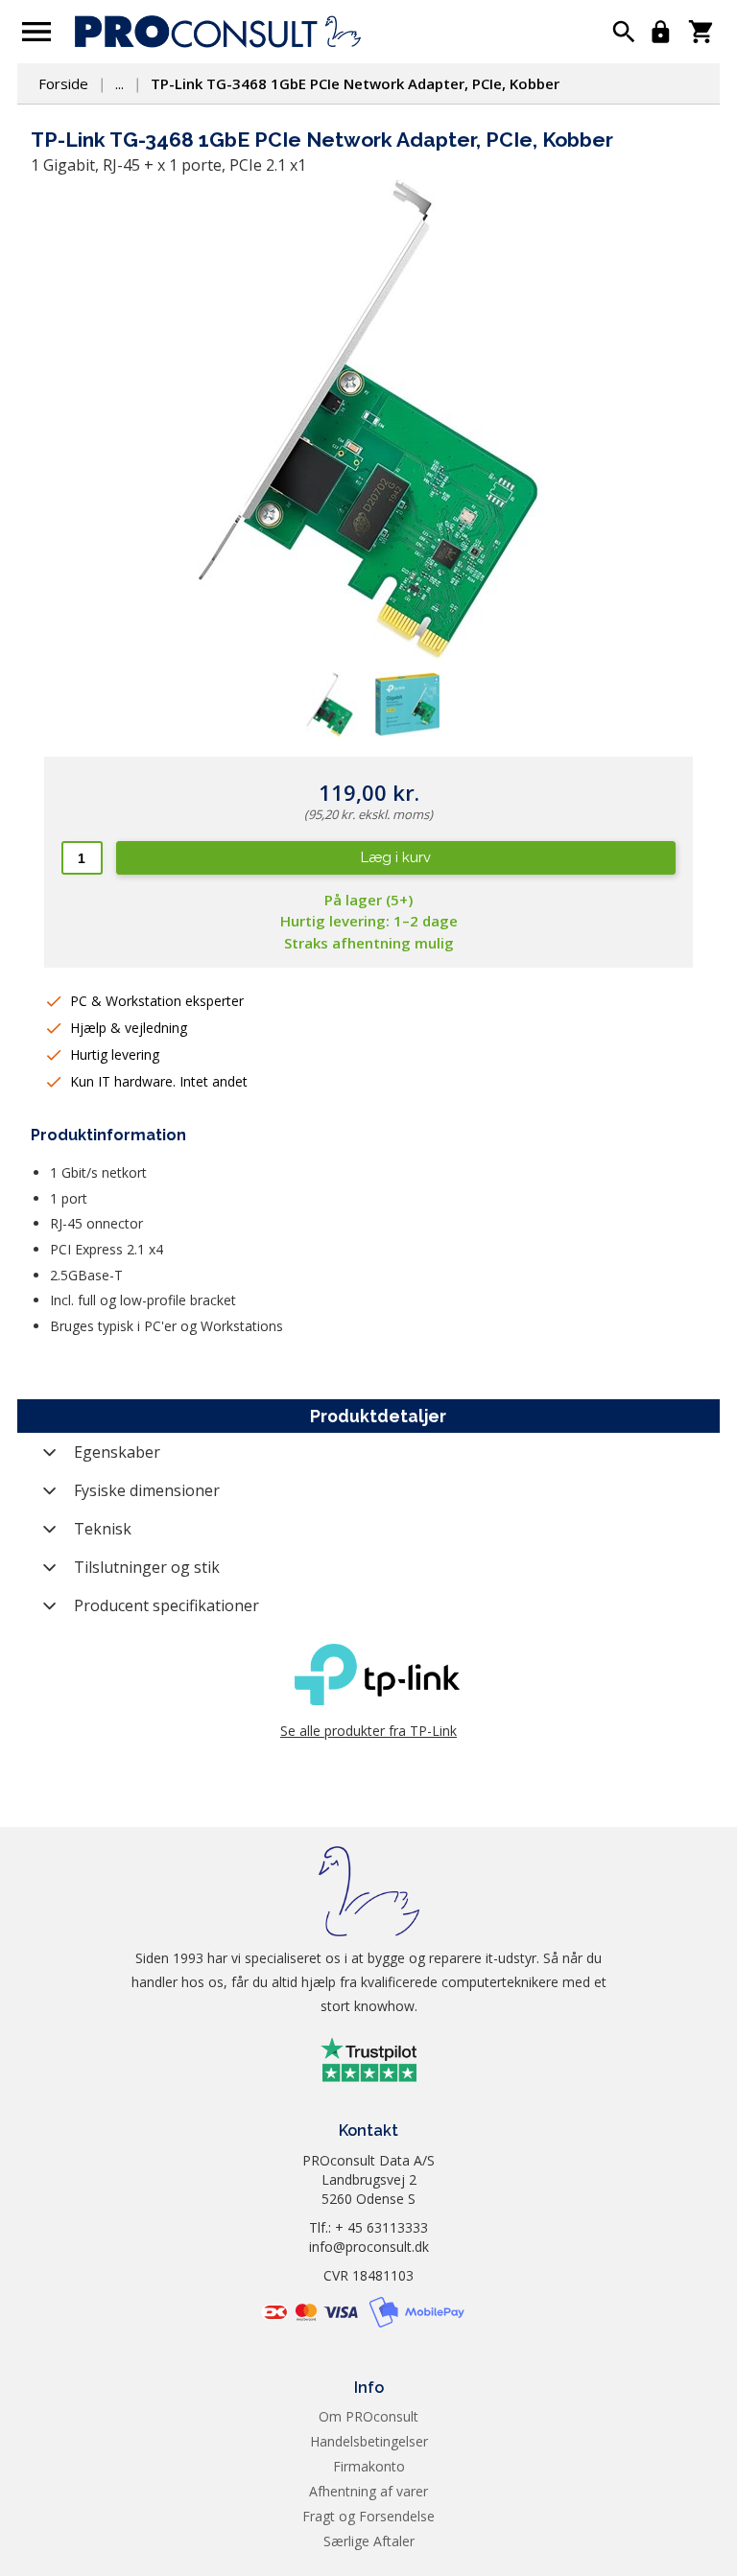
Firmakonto (369, 2466)
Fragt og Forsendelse (368, 2516)
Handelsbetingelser (369, 2441)
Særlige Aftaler (369, 2541)
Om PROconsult (368, 2416)
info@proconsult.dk (369, 2247)
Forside (63, 83)
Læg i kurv (396, 857)
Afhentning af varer (368, 2491)
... (119, 83)
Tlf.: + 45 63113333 (368, 2227)
